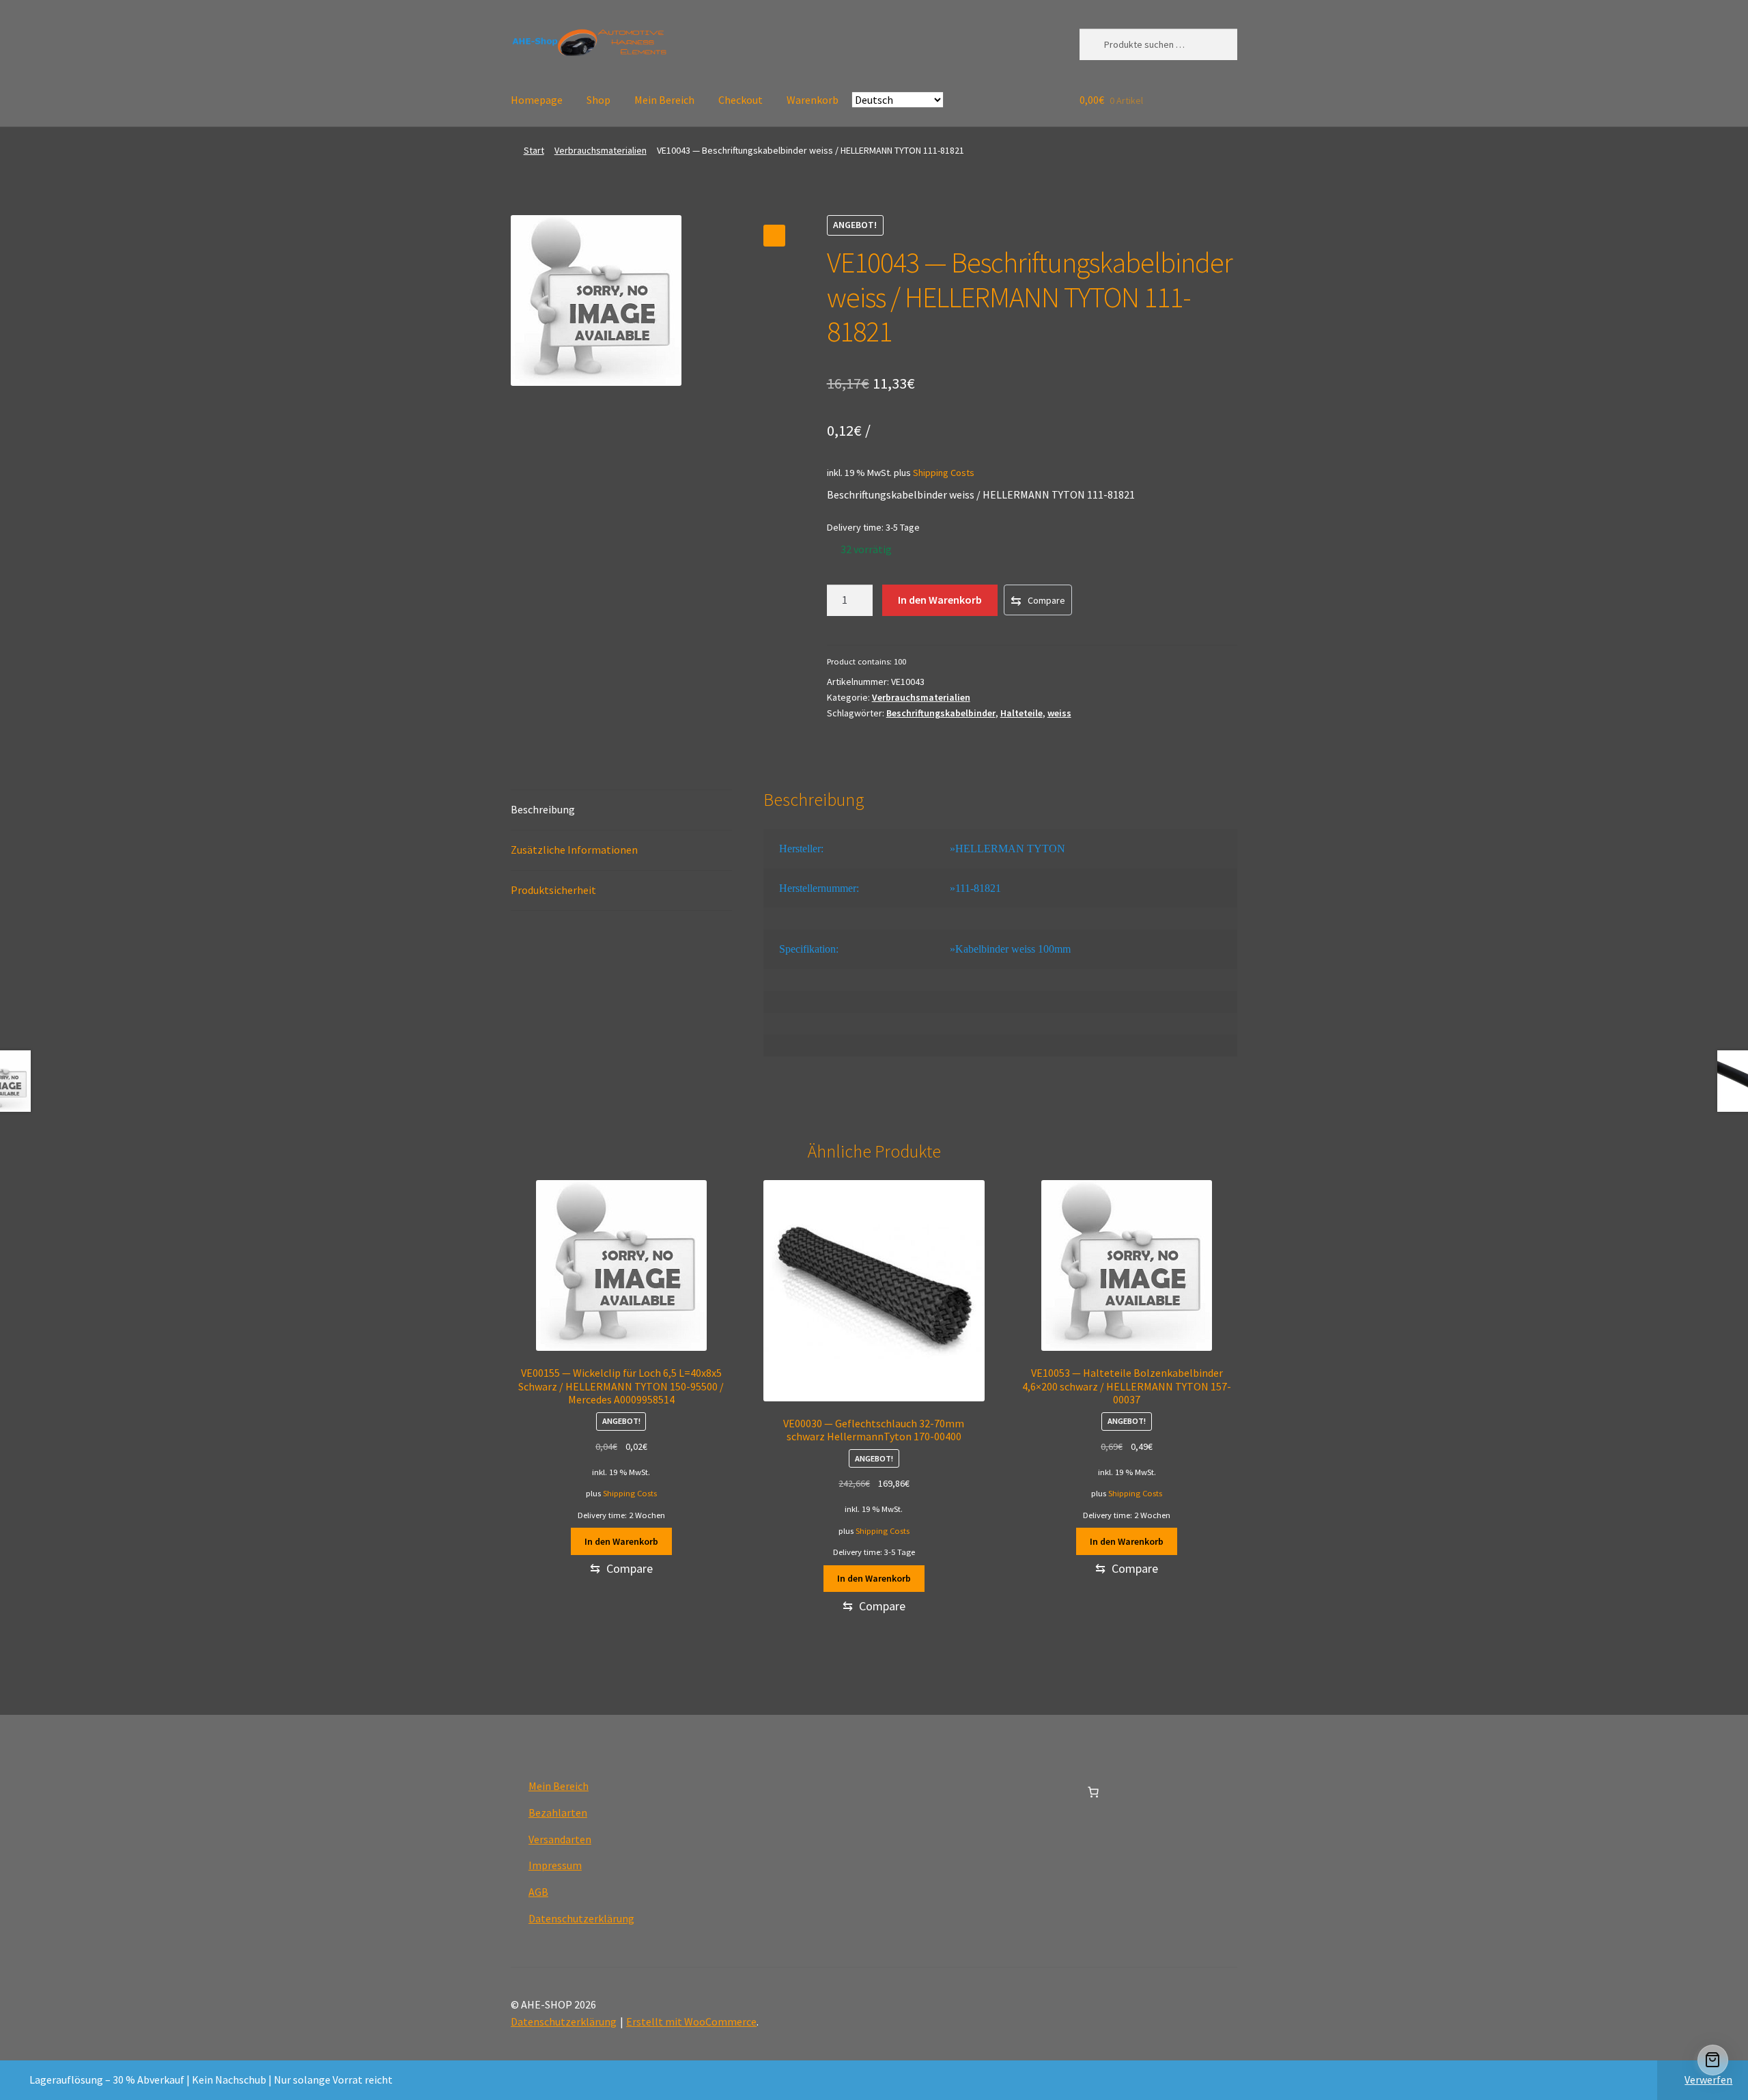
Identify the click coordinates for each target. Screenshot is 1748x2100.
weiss (1059, 713)
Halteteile (1021, 713)
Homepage (537, 100)
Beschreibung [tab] (543, 809)
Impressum (555, 1865)
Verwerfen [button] (1708, 2080)
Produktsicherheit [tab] (553, 890)
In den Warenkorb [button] (621, 1541)
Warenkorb (813, 100)
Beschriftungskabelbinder (941, 713)
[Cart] (1713, 2060)
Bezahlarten (558, 1812)
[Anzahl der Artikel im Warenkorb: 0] (1093, 1792)
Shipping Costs (944, 473)
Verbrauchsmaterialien (601, 150)
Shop (598, 100)
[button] (774, 236)
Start (534, 150)
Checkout (741, 100)
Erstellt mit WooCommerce (691, 2021)
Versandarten (560, 1839)
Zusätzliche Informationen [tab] (574, 850)
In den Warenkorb (940, 600)
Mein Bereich (664, 100)
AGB (538, 1892)
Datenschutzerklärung (581, 1918)
